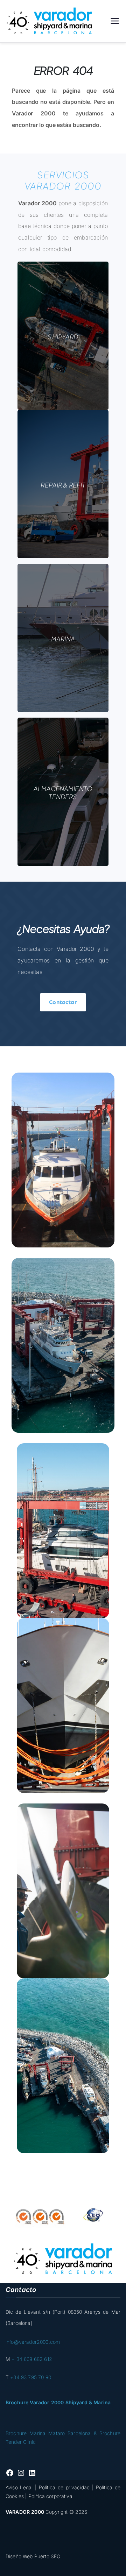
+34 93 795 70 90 (31, 2377)
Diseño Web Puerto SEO (33, 2556)
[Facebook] (10, 2473)
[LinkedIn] (32, 2473)
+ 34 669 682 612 (32, 2359)
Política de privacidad (64, 2487)
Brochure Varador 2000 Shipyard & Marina (58, 2402)
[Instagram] (21, 2473)
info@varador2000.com (33, 2342)
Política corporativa (50, 2496)
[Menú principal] (115, 21)
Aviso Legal (19, 2487)
